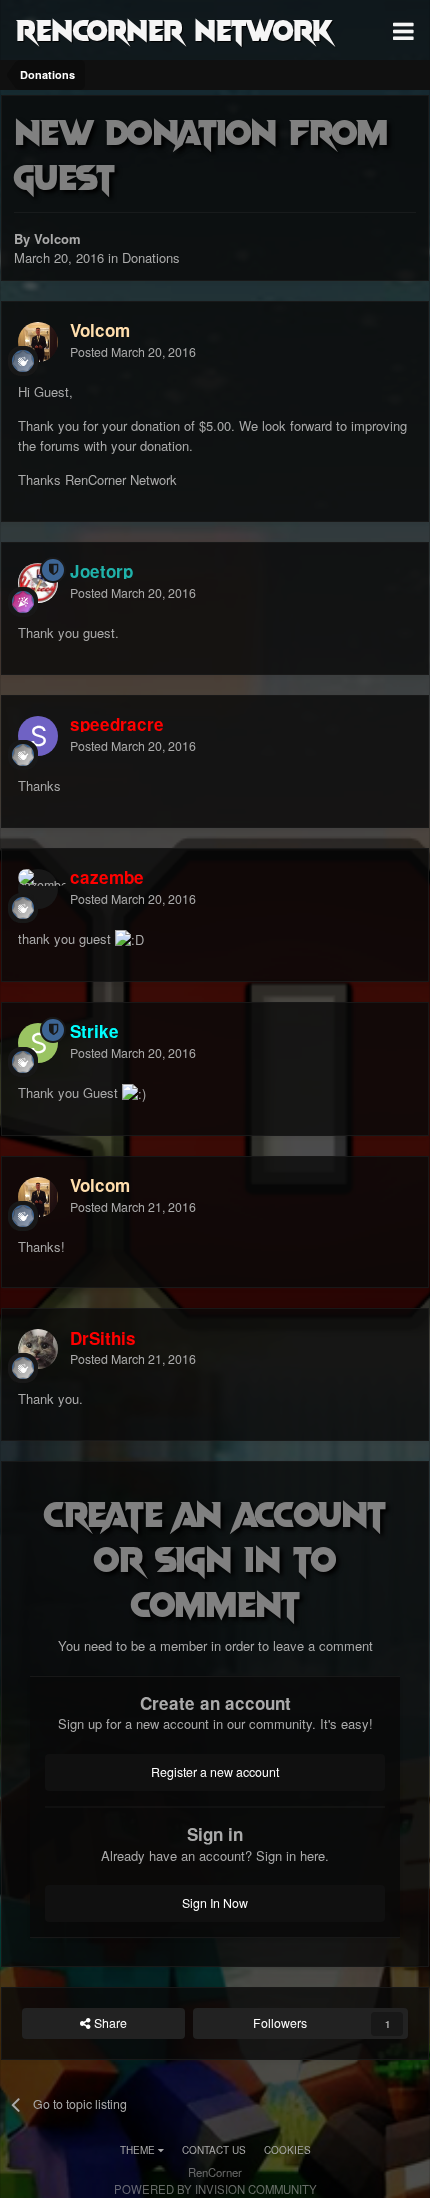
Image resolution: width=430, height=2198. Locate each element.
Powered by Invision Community (215, 2189)
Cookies (287, 2150)
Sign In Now (215, 1903)
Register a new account (215, 1772)
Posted (133, 352)
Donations (151, 257)
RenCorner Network (174, 29)
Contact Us (214, 2150)
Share (109, 2023)
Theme (139, 2150)
